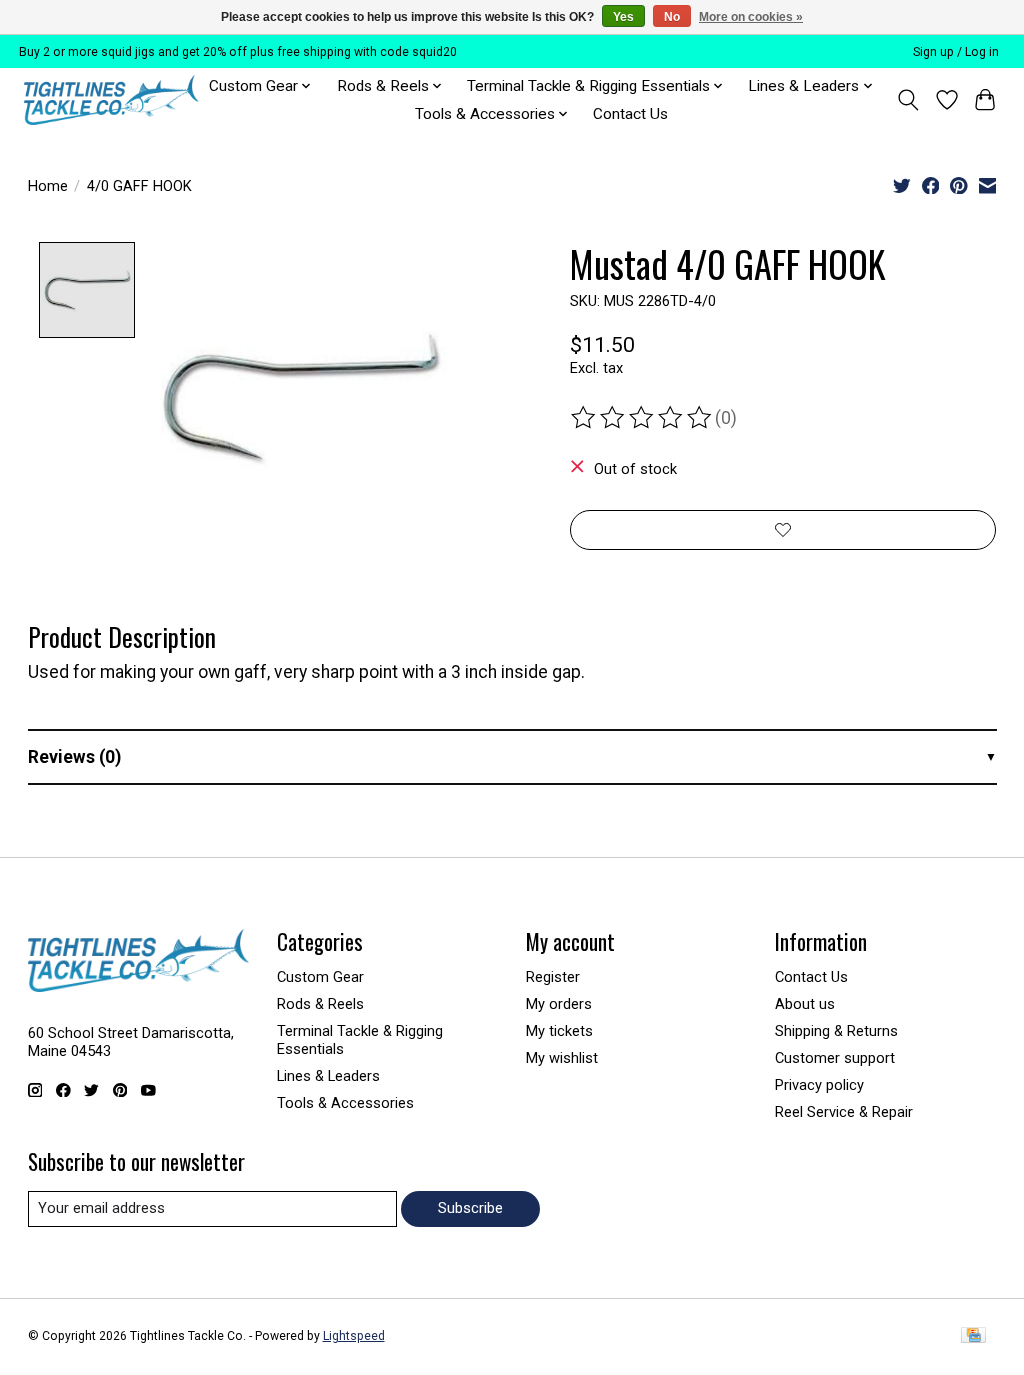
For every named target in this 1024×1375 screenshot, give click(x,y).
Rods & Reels (320, 1004)
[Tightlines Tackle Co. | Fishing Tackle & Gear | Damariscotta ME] (111, 100)
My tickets (559, 1031)
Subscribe (470, 1208)
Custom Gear (320, 977)
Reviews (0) (74, 757)
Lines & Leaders (328, 1076)
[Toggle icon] (907, 100)
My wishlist (562, 1058)
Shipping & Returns (836, 1031)
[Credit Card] (973, 1336)
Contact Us (630, 114)
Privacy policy (819, 1085)
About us (805, 1004)
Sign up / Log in (956, 52)
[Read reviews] (643, 418)
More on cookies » (751, 17)
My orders (559, 1004)
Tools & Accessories (345, 1103)
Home (48, 186)
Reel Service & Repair (844, 1112)
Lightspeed (354, 1336)
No (672, 17)
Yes (623, 17)
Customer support (835, 1058)
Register (553, 977)
